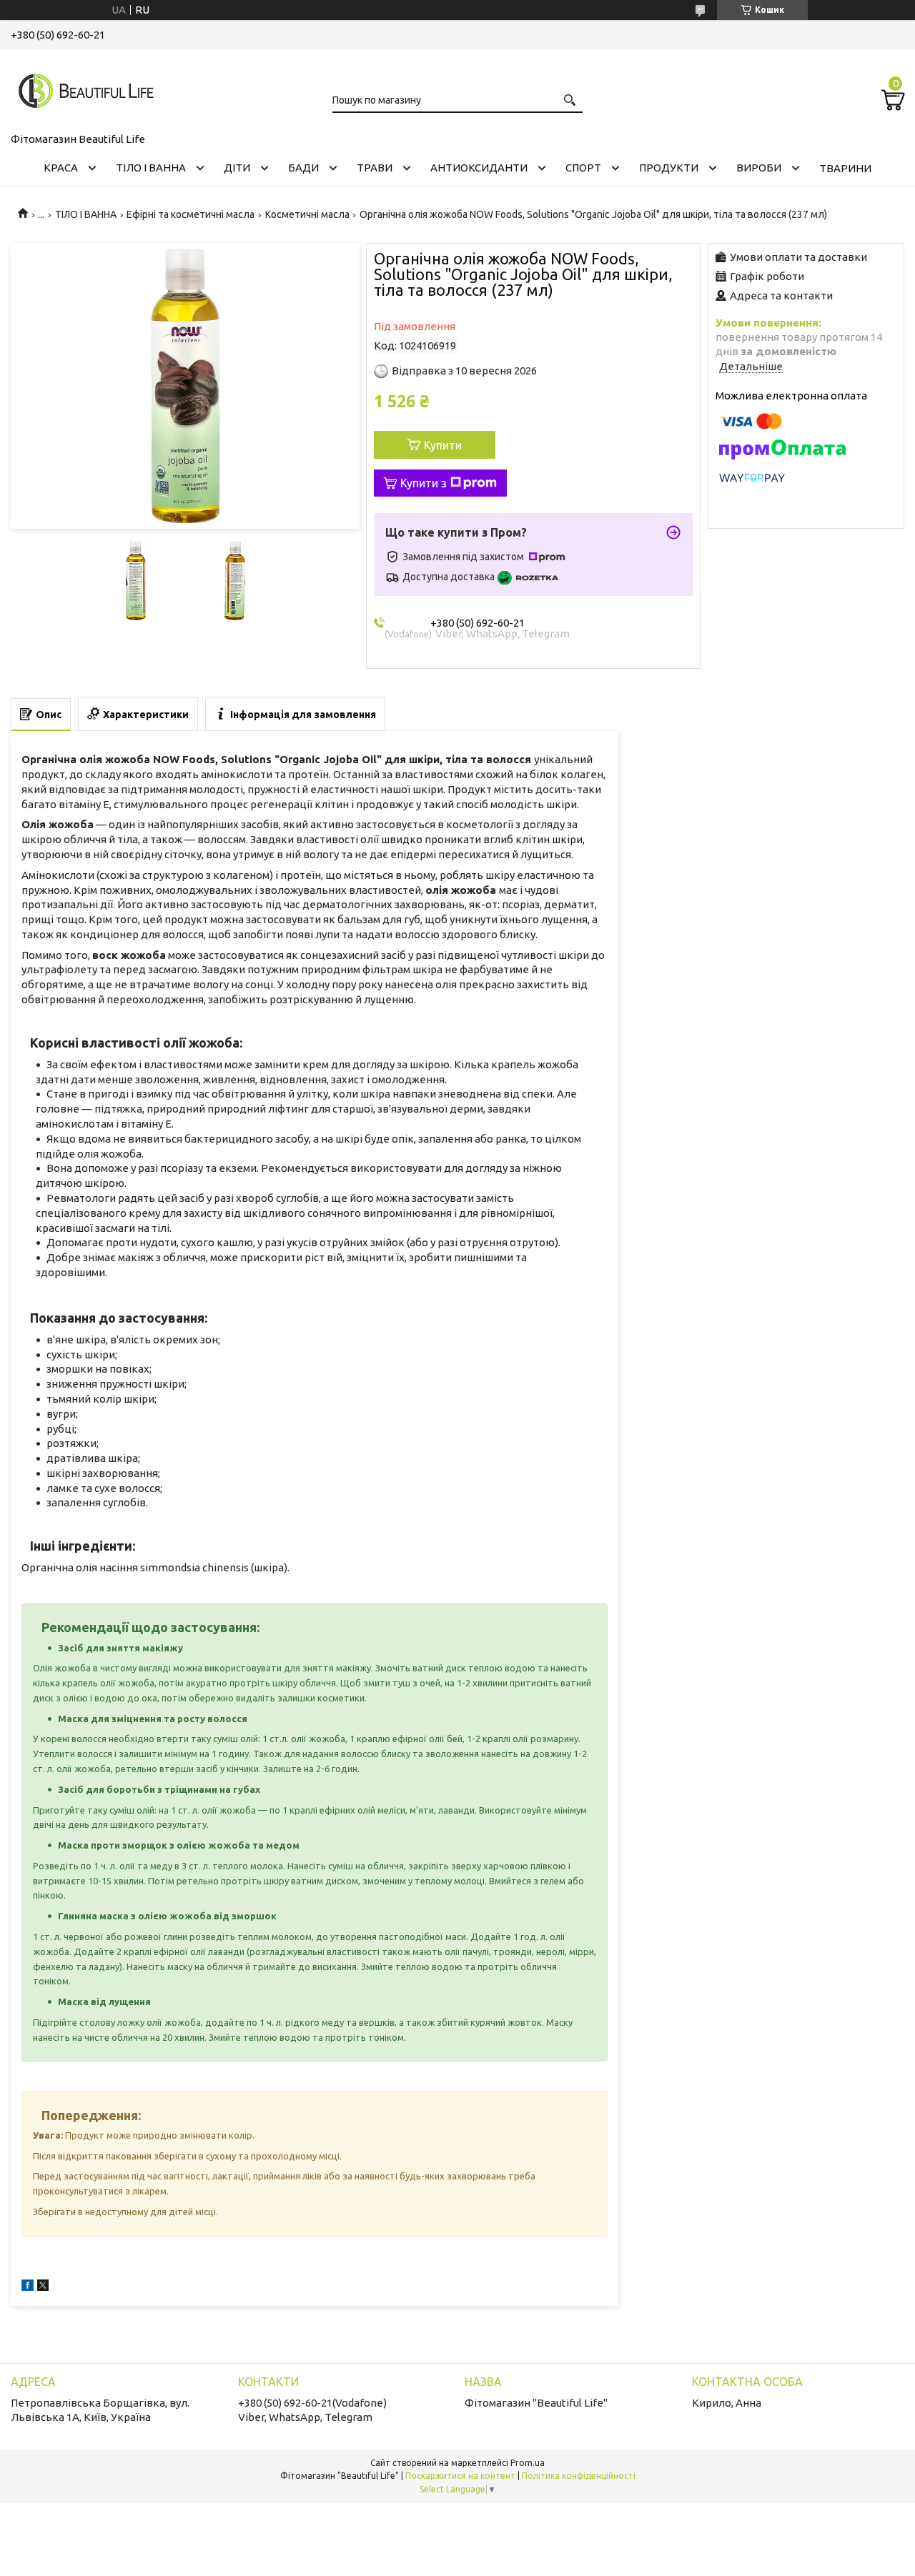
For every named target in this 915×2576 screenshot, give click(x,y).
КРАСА (61, 168)
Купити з (424, 483)
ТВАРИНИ (845, 168)
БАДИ (303, 168)
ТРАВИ (375, 168)
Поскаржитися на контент (460, 2476)
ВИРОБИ (759, 168)
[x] (43, 2287)
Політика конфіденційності (579, 2476)
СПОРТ (583, 168)
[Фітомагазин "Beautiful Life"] (82, 89)
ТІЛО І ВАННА (151, 168)
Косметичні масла (307, 214)
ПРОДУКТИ (669, 168)
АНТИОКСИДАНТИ (479, 168)
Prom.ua (528, 2463)
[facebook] (28, 2287)
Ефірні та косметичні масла (191, 214)
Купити (443, 445)
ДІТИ (237, 168)
